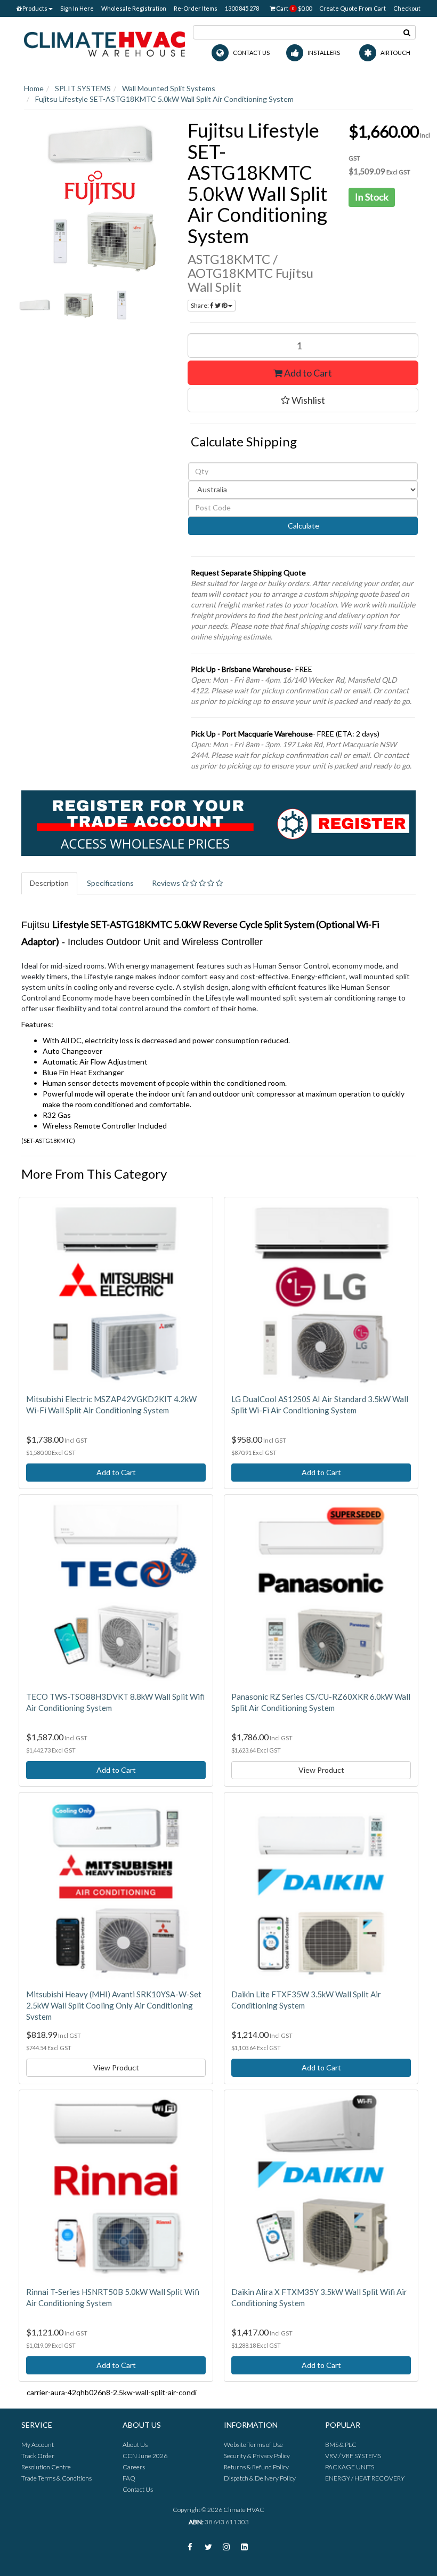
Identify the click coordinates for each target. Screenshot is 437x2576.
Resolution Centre (46, 2467)
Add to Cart (307, 373)
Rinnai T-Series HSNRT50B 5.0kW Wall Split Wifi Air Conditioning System (113, 2297)
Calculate (303, 526)
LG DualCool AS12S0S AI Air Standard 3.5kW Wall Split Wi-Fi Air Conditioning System (320, 1405)
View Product (321, 1770)
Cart (293, 8)
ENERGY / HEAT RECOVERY (365, 2478)
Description (49, 883)
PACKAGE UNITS (350, 2467)
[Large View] (35, 306)
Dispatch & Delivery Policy (260, 2478)
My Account (38, 2445)
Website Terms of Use (253, 2445)
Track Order (38, 2456)
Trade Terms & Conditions (56, 2478)
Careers (134, 2467)
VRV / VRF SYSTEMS (353, 2456)
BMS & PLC (341, 2445)
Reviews (167, 883)
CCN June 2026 (145, 2456)
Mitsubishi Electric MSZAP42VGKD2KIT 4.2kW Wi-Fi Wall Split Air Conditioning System (111, 1405)
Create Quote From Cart (353, 8)
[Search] (407, 32)
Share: (200, 305)
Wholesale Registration (134, 8)
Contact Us (138, 2489)
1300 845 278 (242, 8)
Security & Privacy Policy (257, 2456)
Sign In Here (77, 8)
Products (34, 8)
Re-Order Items (196, 8)
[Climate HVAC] (104, 43)
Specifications (110, 883)
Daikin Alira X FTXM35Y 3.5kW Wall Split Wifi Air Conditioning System (319, 2297)
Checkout (407, 8)
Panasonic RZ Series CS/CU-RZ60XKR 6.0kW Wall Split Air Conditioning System (321, 1702)
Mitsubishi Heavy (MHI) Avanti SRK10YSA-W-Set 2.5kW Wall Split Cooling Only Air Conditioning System (114, 2005)
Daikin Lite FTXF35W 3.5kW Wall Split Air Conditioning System (306, 2000)
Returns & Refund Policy (256, 2467)
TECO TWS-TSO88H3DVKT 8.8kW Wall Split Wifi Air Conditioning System (115, 1702)
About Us (135, 2445)
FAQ (129, 2478)
